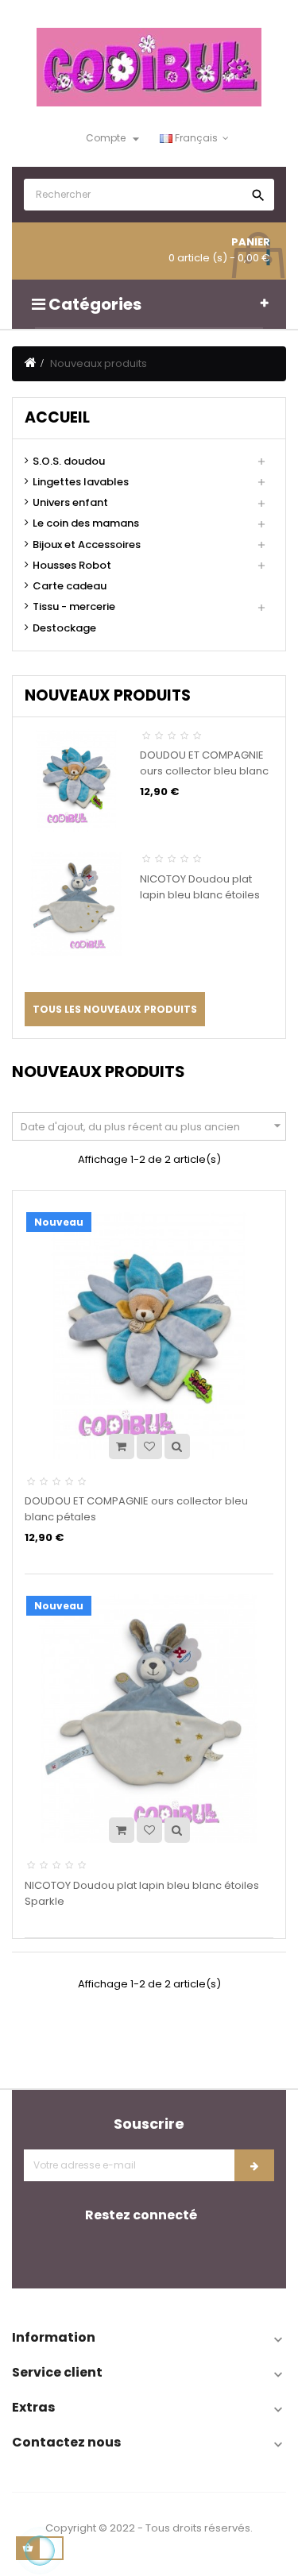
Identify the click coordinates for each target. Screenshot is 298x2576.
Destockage (64, 628)
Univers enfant (70, 503)
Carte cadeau (70, 586)
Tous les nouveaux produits (115, 1009)
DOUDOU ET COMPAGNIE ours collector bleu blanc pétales (204, 771)
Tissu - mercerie (74, 607)
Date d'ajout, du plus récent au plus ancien (153, 1126)
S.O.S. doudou (69, 462)
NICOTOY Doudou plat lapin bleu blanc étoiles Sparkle (200, 895)
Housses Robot (72, 566)
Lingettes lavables (81, 482)
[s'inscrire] (254, 2165)
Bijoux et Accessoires (87, 545)
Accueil (57, 417)
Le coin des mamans (86, 523)
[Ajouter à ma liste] (149, 1446)
